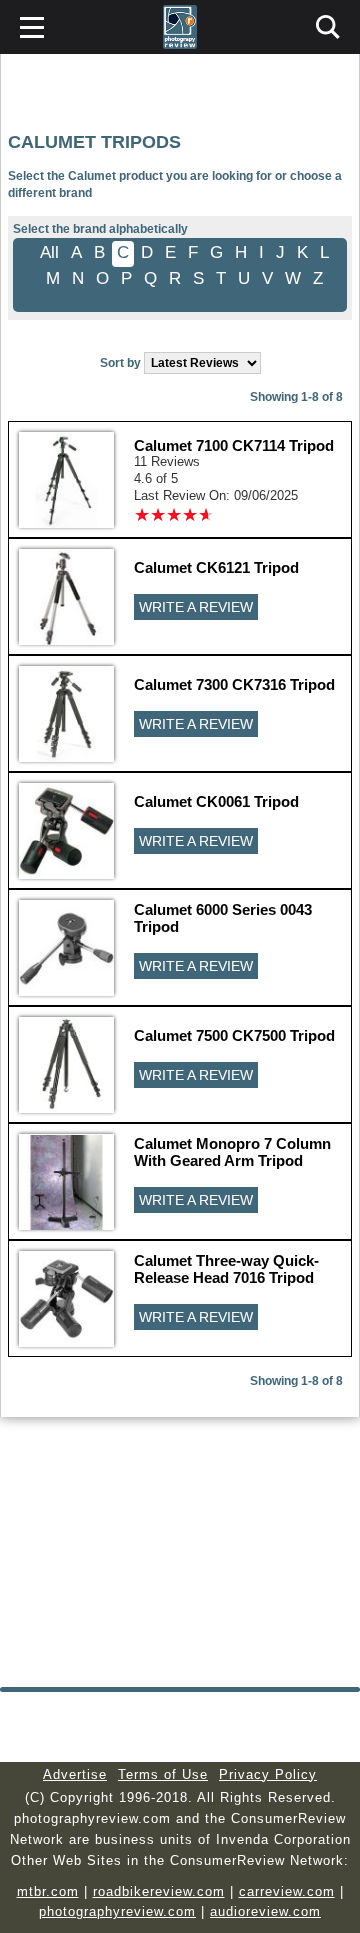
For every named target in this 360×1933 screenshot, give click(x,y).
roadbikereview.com (159, 1891)
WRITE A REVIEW (196, 607)
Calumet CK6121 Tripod (216, 567)
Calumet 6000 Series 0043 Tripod (223, 918)
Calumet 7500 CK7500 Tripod (234, 1035)
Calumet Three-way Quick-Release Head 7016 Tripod (226, 1269)
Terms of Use (163, 1774)
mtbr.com (48, 1891)
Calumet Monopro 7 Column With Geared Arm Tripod (232, 1152)
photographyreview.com (117, 1911)
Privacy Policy (268, 1774)
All (49, 252)
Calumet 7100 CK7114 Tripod (234, 445)
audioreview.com (265, 1911)
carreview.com (287, 1891)
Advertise (75, 1774)
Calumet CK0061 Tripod (216, 801)
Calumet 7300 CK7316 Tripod (234, 684)
